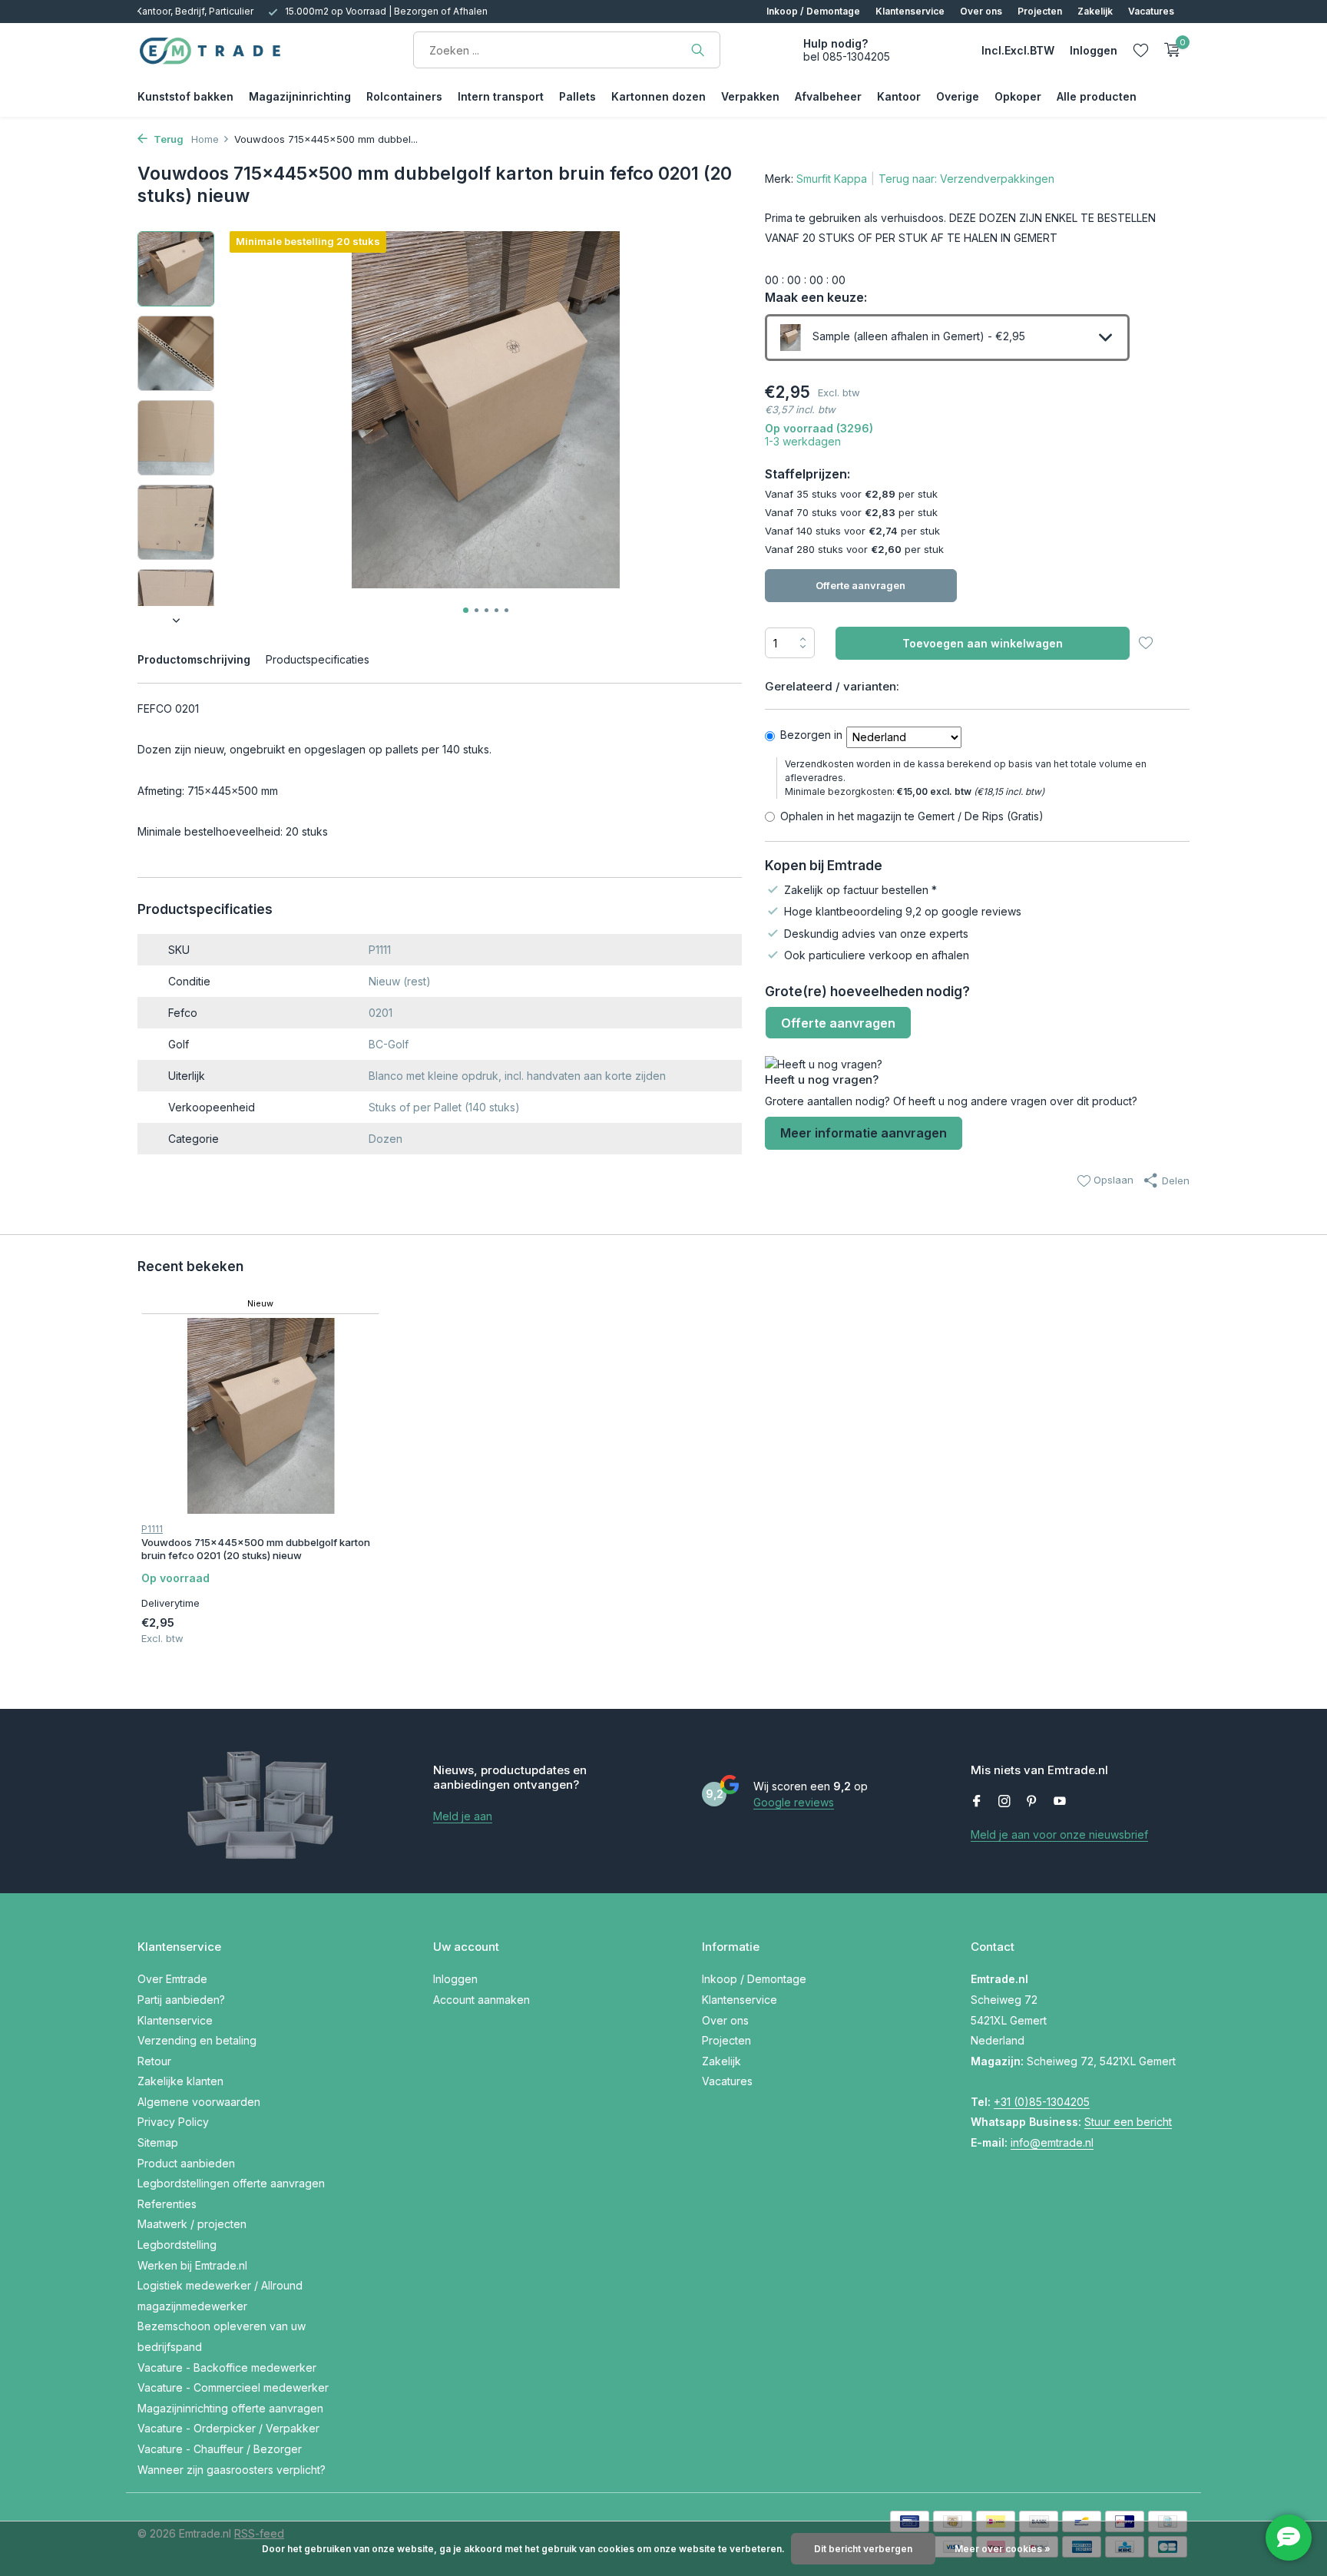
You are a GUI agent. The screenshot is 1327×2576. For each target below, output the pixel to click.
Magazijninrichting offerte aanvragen (230, 2408)
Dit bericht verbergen (863, 2549)
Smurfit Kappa (832, 179)
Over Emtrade (172, 1979)
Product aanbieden (186, 2163)
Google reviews (794, 1802)
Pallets (577, 96)
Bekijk (344, 1635)
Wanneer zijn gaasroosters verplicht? (232, 2470)
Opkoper (1018, 96)
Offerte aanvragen (860, 585)
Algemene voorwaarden (199, 2102)
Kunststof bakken (185, 96)
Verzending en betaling (197, 2040)
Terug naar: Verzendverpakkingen (966, 179)
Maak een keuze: (816, 297)
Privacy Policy (173, 2122)
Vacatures (1151, 11)
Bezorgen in (811, 735)
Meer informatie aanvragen (864, 1133)
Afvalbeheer (828, 96)
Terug (167, 139)
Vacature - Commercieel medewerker (233, 2387)
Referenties (167, 2204)
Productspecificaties (318, 659)
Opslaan (1112, 1180)
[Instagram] (1004, 1802)
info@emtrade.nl (1052, 2142)
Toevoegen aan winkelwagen (983, 643)
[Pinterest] (1032, 1802)
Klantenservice (910, 11)
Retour (154, 2061)
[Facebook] (977, 1802)
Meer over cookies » (1003, 2549)
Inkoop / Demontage (813, 11)
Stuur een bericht (1128, 2122)
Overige (958, 96)
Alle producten (1097, 96)
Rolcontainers (404, 96)
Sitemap (158, 2142)
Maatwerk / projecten (192, 2224)
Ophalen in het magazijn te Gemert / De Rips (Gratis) (912, 816)
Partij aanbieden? (181, 2000)
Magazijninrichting (300, 96)
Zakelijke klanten (180, 2081)
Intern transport (501, 96)
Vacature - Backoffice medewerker (227, 2367)
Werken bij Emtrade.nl (192, 2265)
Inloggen (455, 1979)
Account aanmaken (481, 2000)
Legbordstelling (177, 2245)
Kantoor (899, 96)
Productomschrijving (194, 659)
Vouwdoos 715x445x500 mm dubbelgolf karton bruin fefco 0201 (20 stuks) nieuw (256, 1549)
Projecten (1040, 11)
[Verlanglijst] (1141, 50)
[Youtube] (1060, 1802)
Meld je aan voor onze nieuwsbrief (1059, 1834)
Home (205, 139)
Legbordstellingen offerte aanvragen (231, 2183)
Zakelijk (1095, 11)
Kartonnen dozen (659, 96)
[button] (466, 610)
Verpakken (750, 96)
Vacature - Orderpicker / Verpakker (228, 2428)
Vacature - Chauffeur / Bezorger (220, 2449)
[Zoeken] (698, 50)
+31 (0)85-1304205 (1042, 2102)
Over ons (981, 11)
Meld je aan (463, 1816)
